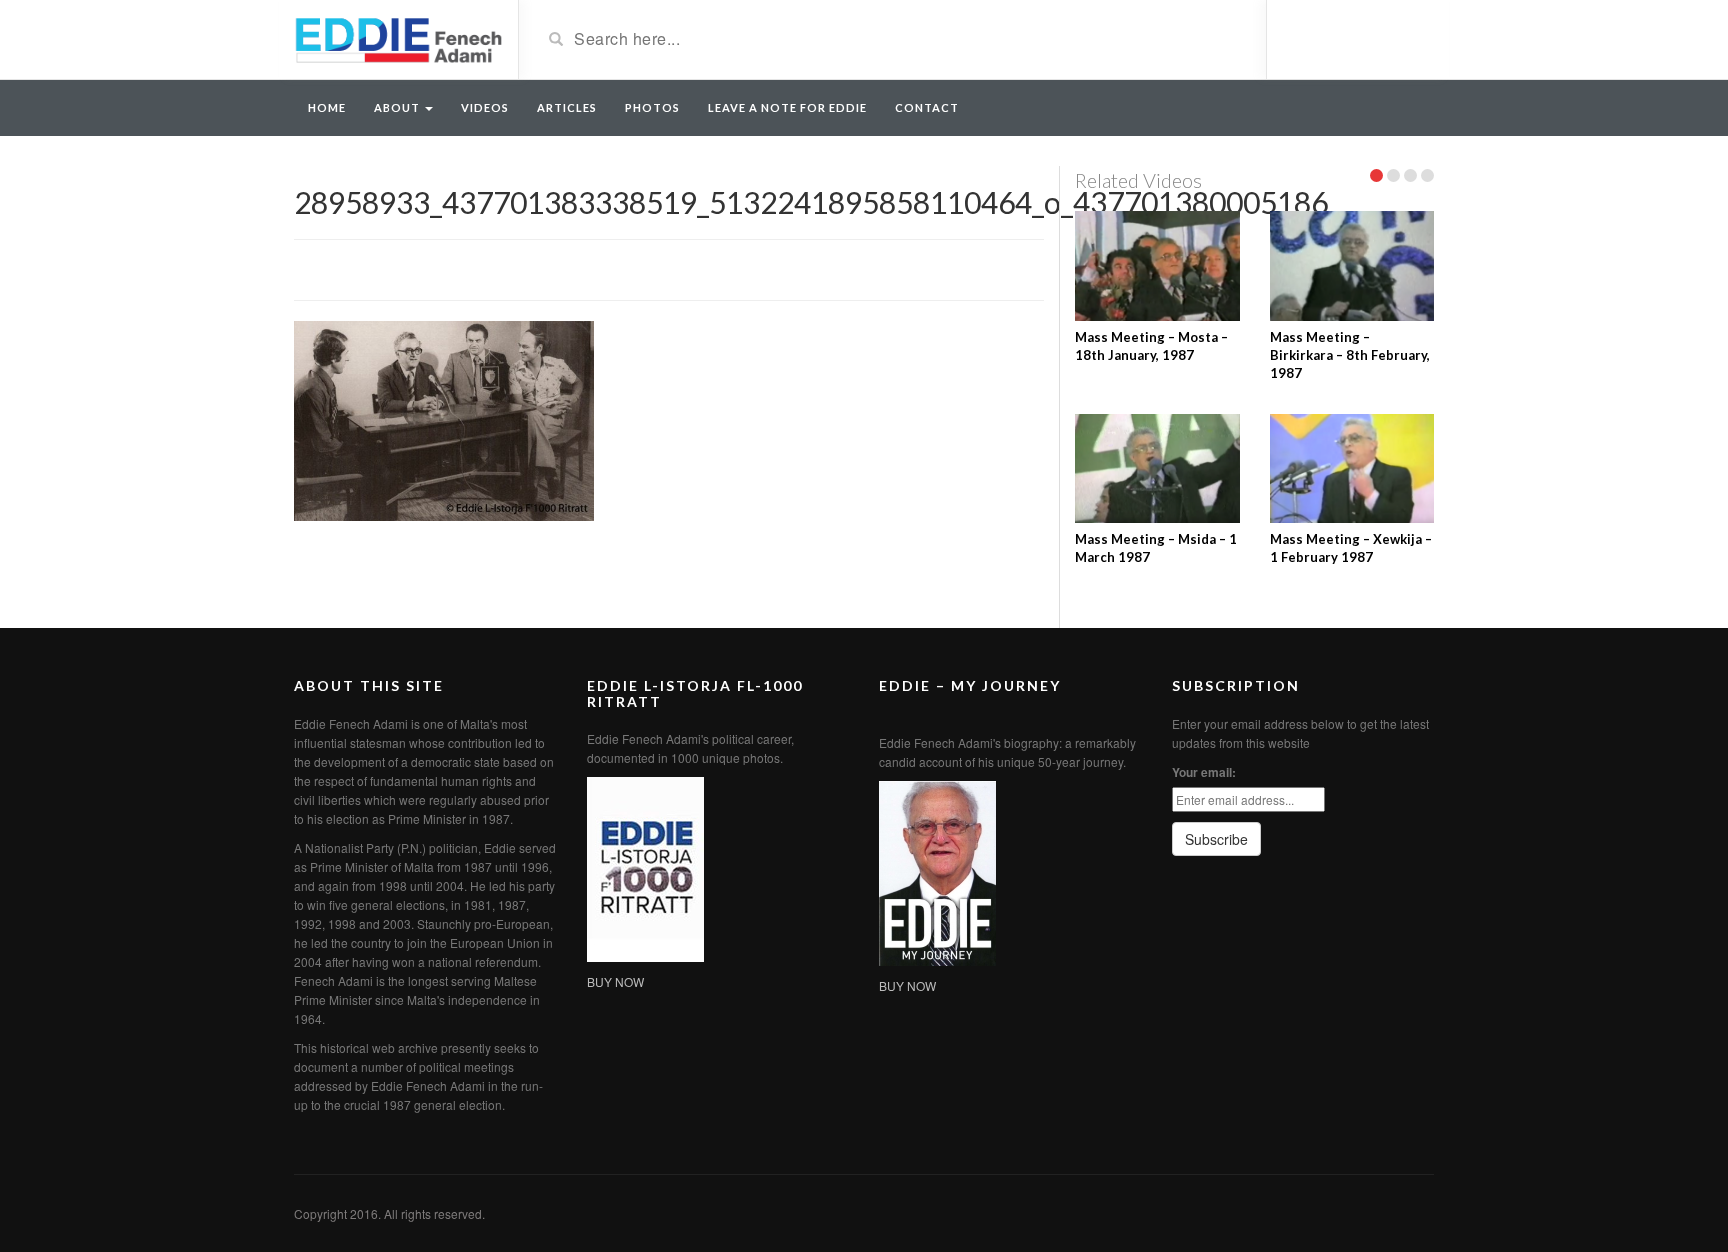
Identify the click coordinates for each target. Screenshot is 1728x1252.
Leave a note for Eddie (787, 107)
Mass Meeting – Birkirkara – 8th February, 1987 (1350, 355)
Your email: (1204, 772)
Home (327, 107)
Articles (567, 107)
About (398, 107)
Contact (927, 107)
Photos (652, 107)
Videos (485, 107)
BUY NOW (615, 981)
